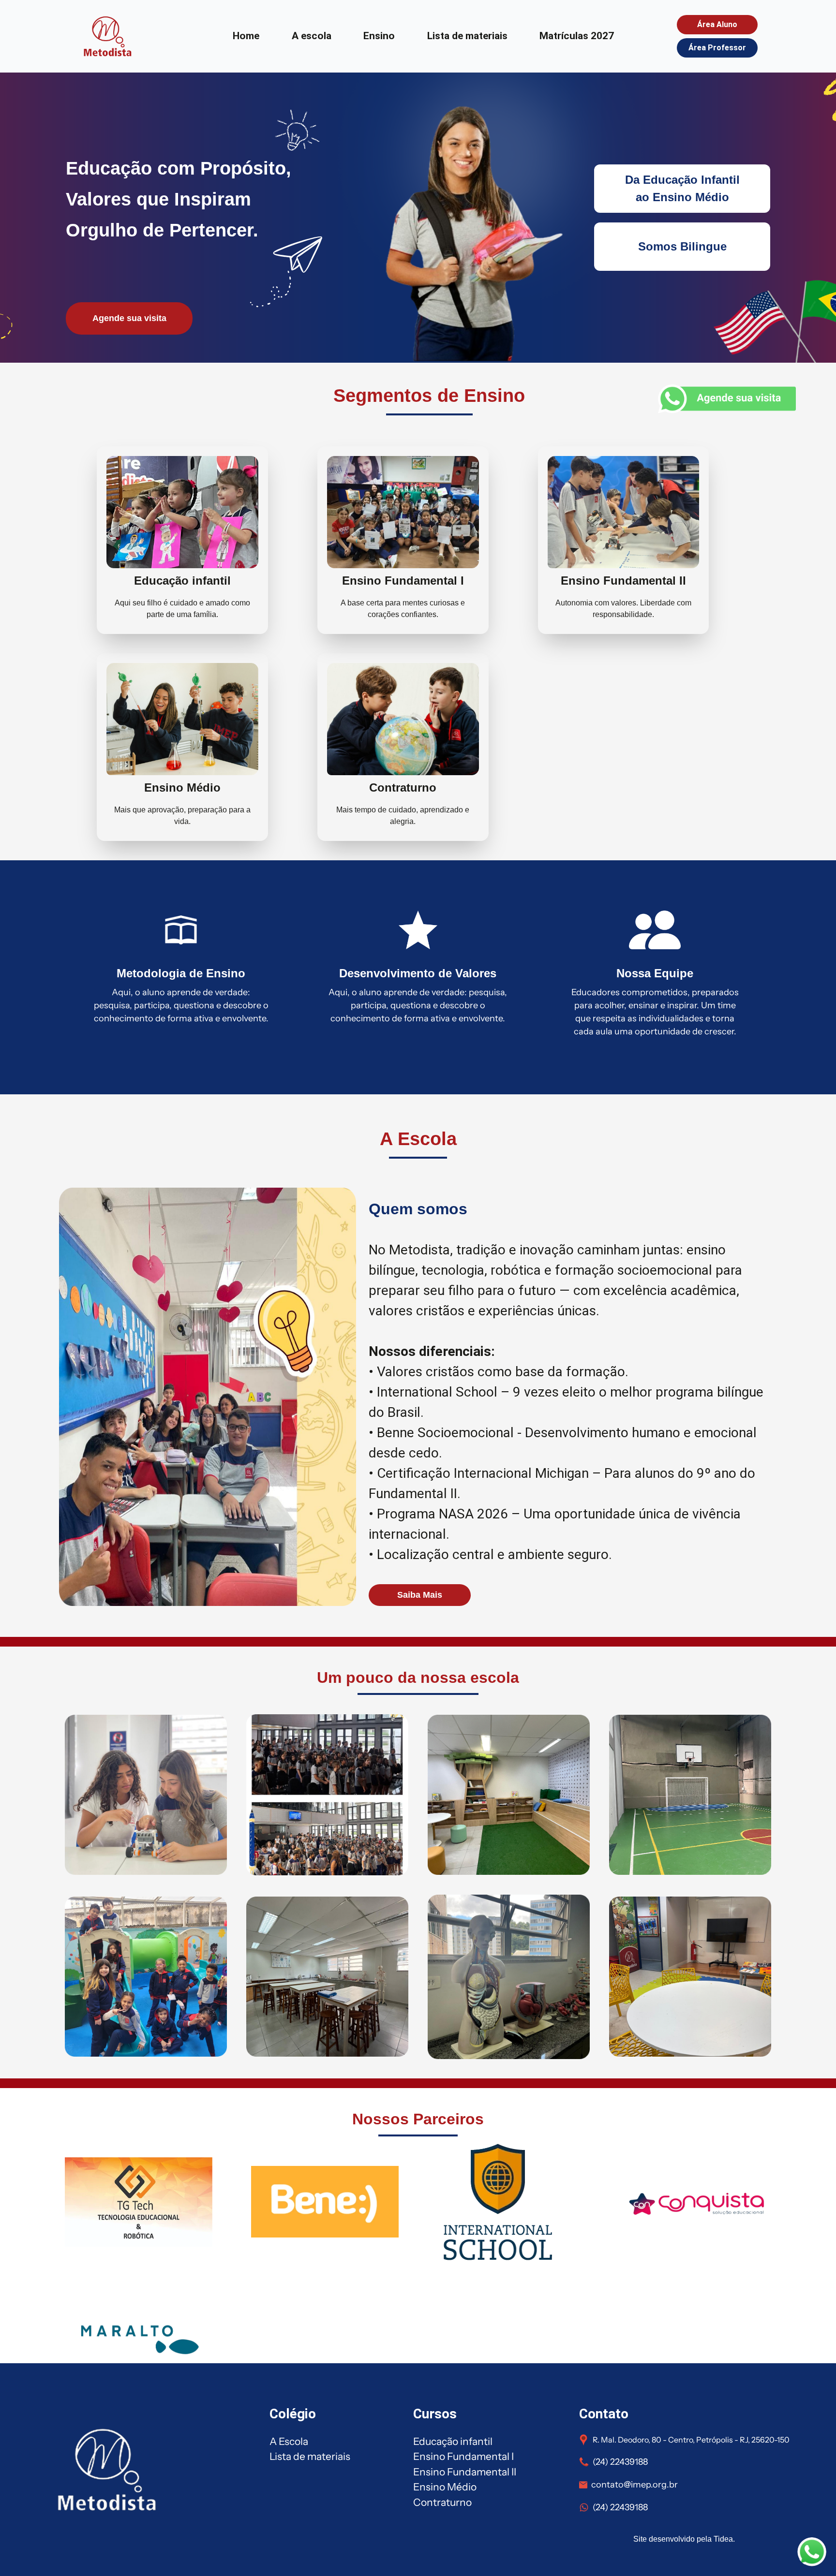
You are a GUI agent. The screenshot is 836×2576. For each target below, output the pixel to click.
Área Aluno (717, 24)
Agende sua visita (129, 318)
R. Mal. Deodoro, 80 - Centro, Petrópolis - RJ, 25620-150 (691, 2440)
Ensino (379, 36)
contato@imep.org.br (634, 2485)
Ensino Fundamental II (465, 2472)
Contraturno (442, 2502)
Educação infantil (453, 2441)
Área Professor (717, 48)
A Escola (289, 2441)
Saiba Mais (420, 1595)
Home (246, 36)
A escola (312, 36)
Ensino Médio (445, 2487)
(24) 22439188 (620, 2462)
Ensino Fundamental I (463, 2456)
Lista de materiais (467, 36)
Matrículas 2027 (577, 36)
